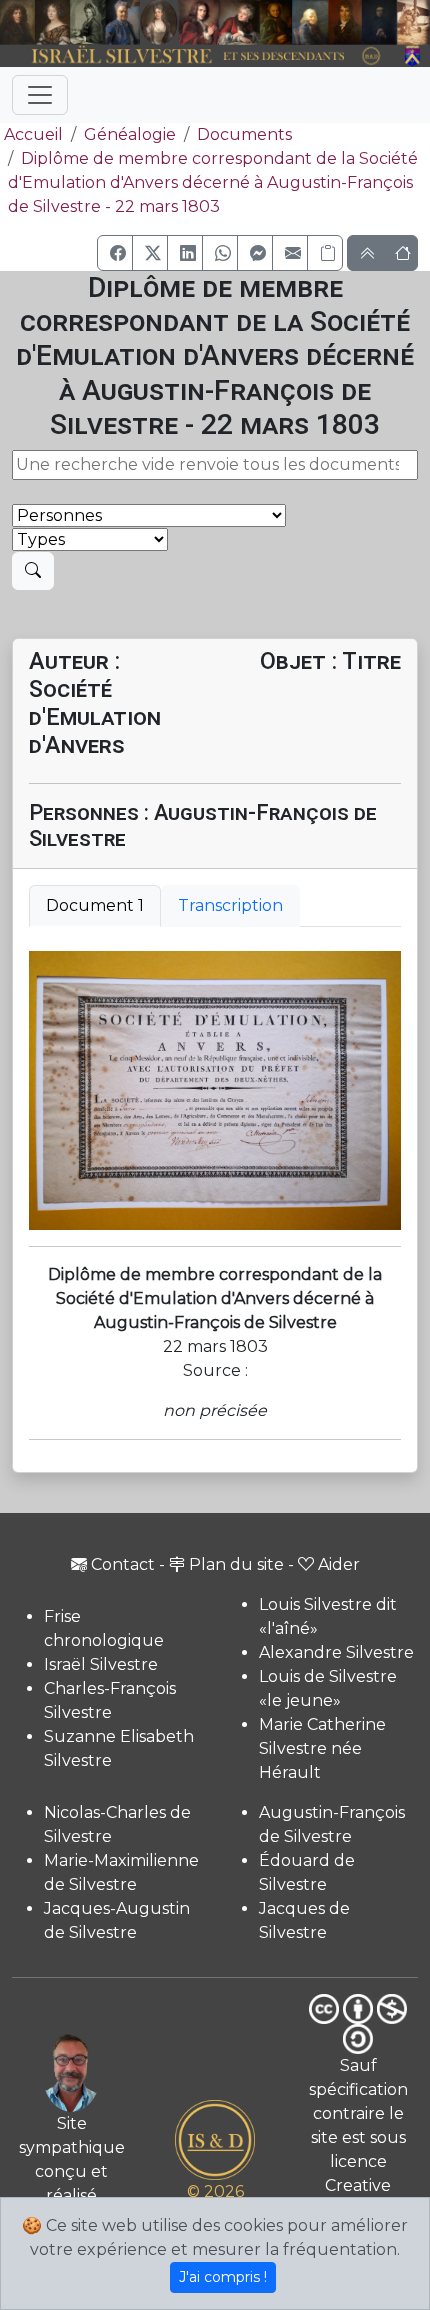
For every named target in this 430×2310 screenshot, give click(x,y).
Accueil (33, 134)
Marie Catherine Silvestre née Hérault (322, 1748)
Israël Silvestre (101, 1664)
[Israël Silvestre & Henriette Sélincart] (35, 23)
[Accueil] (198, 56)
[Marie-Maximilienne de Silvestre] (276, 22)
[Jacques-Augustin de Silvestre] (310, 22)
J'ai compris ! (223, 2277)
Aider (339, 1564)
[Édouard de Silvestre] (379, 22)
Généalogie (130, 134)
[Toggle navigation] (40, 95)
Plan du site (236, 1564)
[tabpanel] (215, 1090)
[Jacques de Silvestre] (413, 22)
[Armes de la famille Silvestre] (413, 56)
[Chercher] (33, 571)
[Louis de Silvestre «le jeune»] (122, 22)
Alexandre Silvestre (336, 1652)
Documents (244, 134)
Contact (123, 1564)
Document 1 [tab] (95, 905)
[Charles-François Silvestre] (87, 22)
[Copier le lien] (325, 253)
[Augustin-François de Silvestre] (345, 22)
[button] (115, 253)
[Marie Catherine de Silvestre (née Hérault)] (158, 22)
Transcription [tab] (230, 905)
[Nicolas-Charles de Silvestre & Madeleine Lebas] (219, 22)
